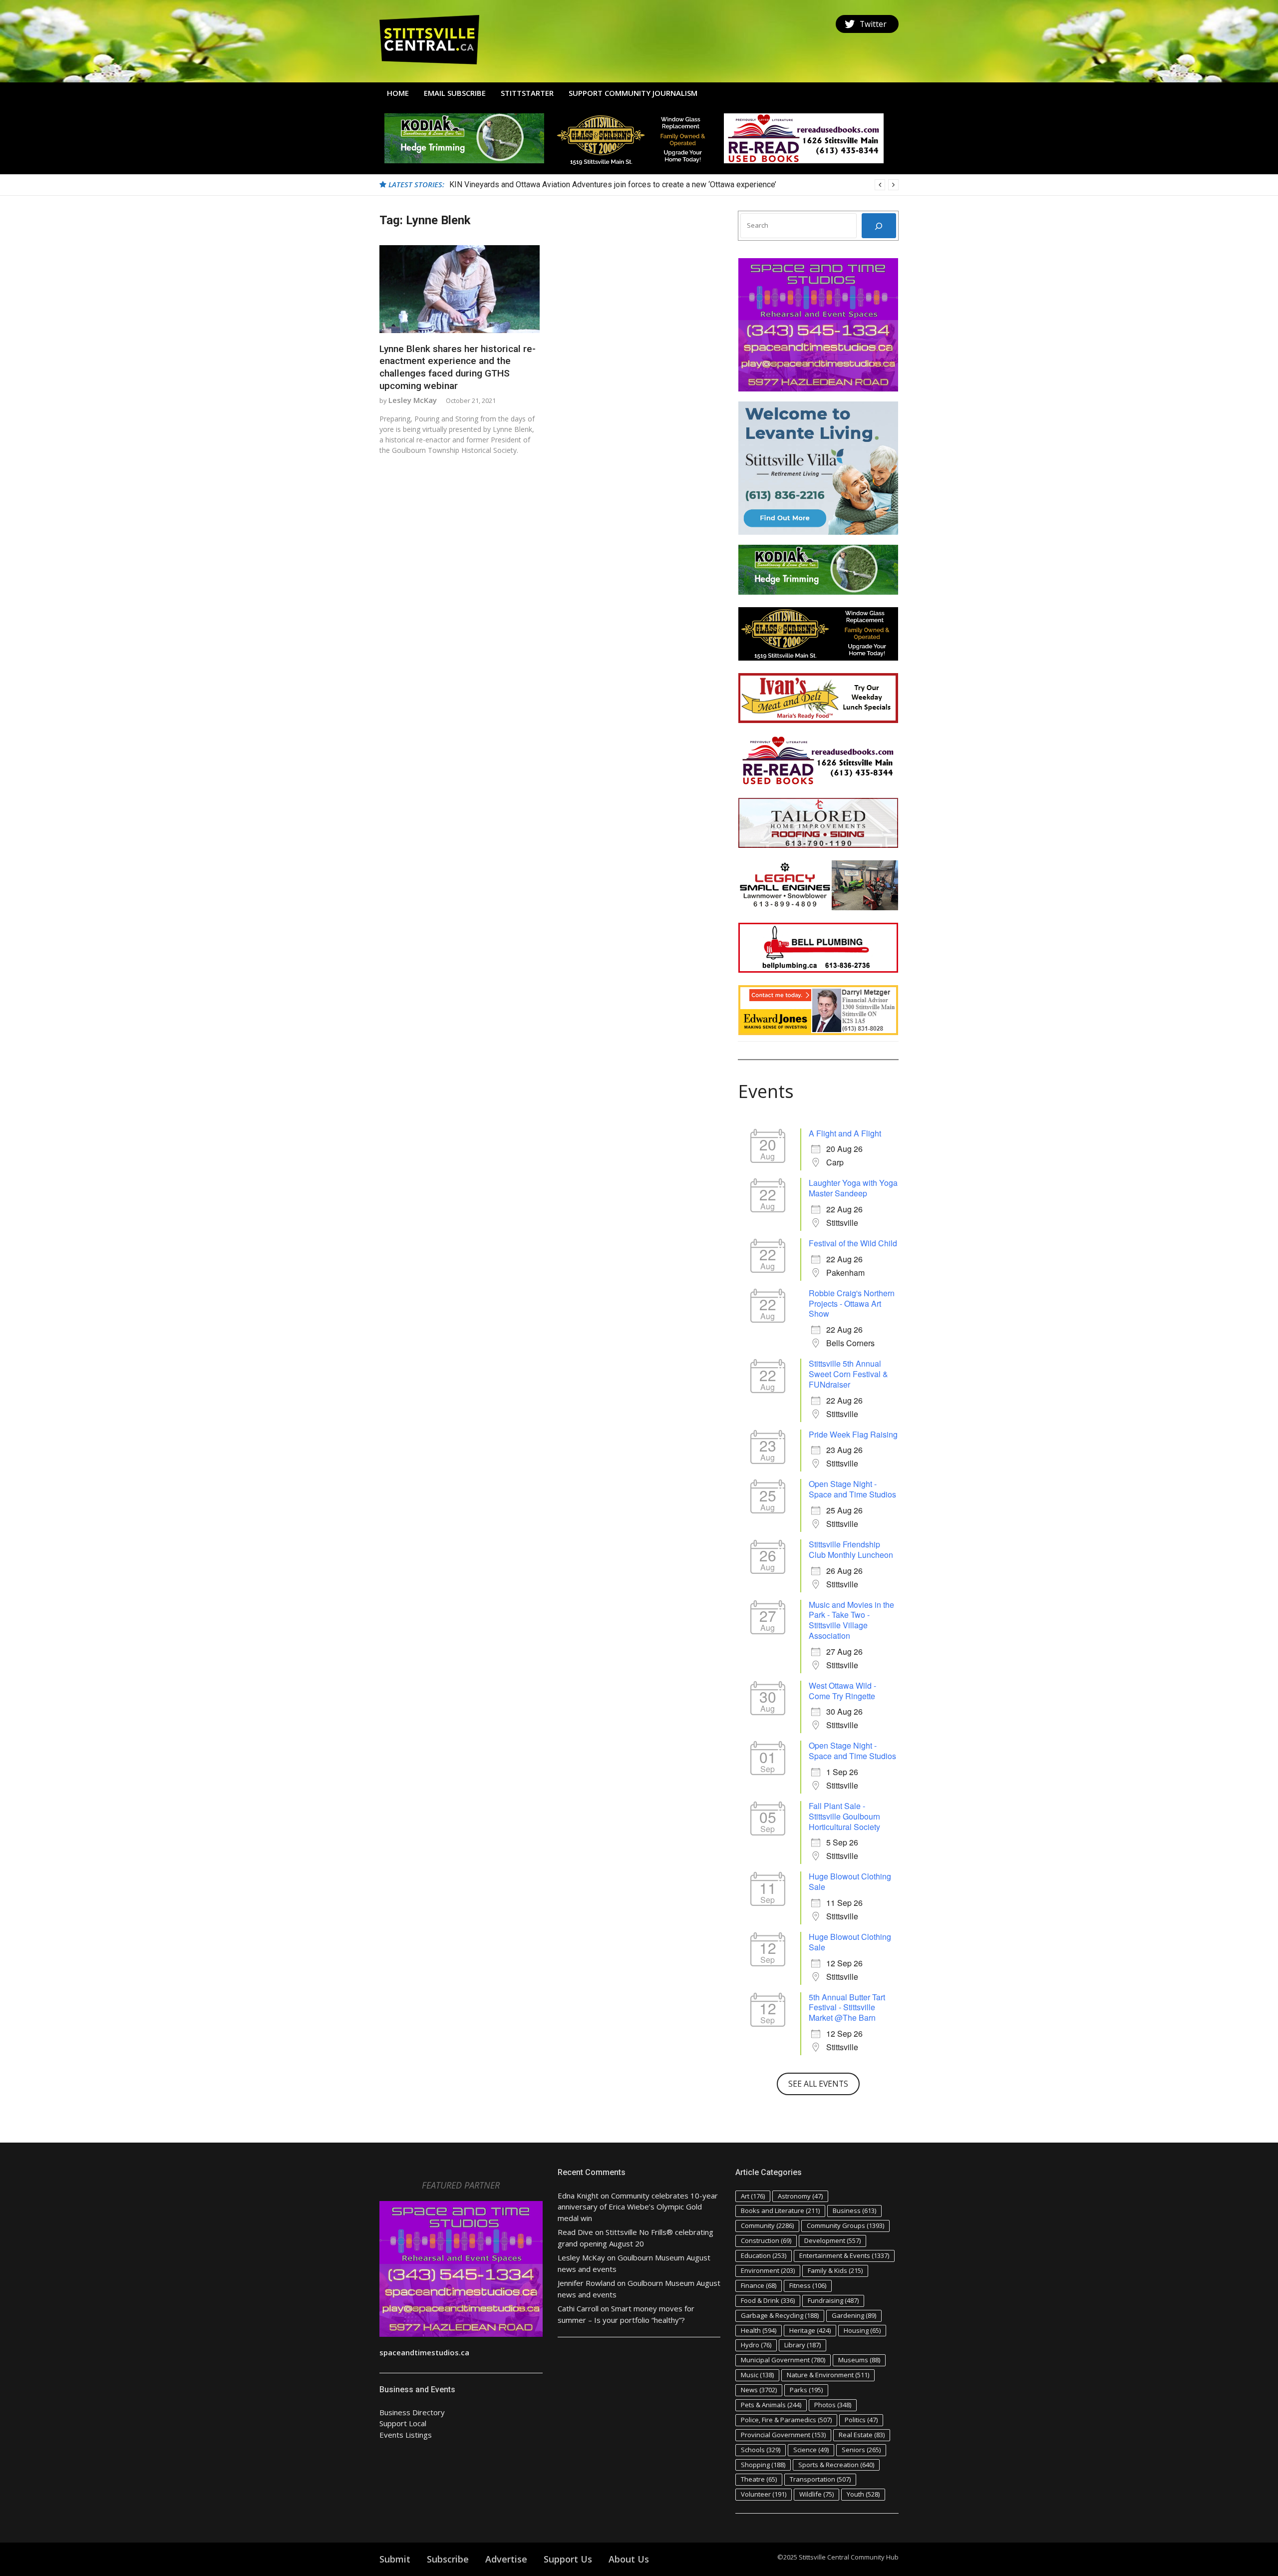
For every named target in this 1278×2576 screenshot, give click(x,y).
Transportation (820, 2479)
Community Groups (845, 2225)
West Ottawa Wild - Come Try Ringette (842, 1691)
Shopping (763, 2465)
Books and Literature (780, 2210)
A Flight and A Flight (845, 1133)
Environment (768, 2270)
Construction (766, 2240)
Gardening (854, 2315)
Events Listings (406, 2435)
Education (764, 2255)
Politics (861, 2420)
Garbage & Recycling (780, 2315)
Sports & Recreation (836, 2465)
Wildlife (816, 2494)
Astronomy (800, 2196)
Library (802, 2345)
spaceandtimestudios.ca (424, 2352)
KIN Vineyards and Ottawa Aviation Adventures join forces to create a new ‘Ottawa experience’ (613, 184)
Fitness (808, 2285)
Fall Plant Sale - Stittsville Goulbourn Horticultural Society (844, 1816)
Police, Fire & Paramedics (786, 2420)
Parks (806, 2390)
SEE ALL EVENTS (818, 2084)
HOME (398, 93)
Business (854, 2210)
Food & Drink (768, 2300)
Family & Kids (835, 2270)
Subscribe (448, 2559)
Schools (761, 2450)
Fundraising (833, 2300)
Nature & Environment (828, 2375)
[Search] (879, 226)
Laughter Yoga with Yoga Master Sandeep (853, 1188)
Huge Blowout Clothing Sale (850, 1881)
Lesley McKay (413, 400)
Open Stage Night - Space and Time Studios (852, 1489)
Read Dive (575, 2232)
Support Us (568, 2559)
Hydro (756, 2345)
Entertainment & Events (844, 2255)
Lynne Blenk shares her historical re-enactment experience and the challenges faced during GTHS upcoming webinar (458, 367)
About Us (629, 2559)
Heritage (810, 2330)
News (759, 2390)
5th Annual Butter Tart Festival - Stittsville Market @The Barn (847, 2008)
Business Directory (412, 2412)
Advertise (506, 2559)
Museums (859, 2360)
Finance (759, 2285)
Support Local (403, 2423)
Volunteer (764, 2494)
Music (757, 2375)
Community (767, 2225)
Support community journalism (633, 93)
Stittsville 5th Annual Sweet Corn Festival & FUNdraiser (848, 1374)
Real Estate (862, 2435)
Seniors (861, 2450)
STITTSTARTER (527, 93)
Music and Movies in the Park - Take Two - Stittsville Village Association (851, 1620)
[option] (674, 185)
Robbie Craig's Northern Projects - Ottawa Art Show (852, 1303)
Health (759, 2330)
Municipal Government (783, 2360)
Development (832, 2240)
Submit (395, 2559)
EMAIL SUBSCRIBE (455, 93)
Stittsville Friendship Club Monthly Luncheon (851, 1549)
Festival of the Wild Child (853, 1243)
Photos (833, 2405)
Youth (863, 2494)
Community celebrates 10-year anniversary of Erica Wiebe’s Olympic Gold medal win (638, 2207)
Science (811, 2450)
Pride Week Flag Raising (853, 1434)
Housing (862, 2330)
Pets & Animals (771, 2405)
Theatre (759, 2479)
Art (753, 2196)
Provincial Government (783, 2435)
